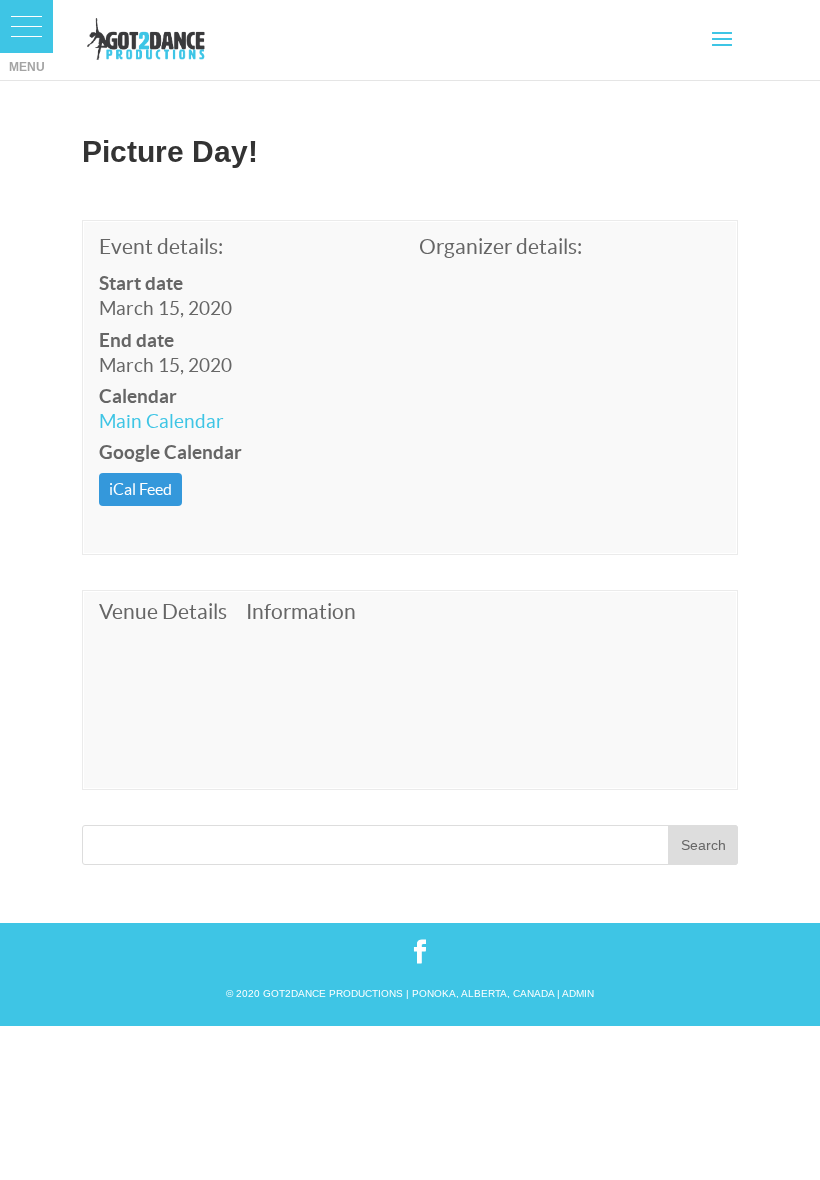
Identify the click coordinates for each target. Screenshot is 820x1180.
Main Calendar (161, 421)
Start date (141, 283)
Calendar (138, 396)
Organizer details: (500, 246)
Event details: (161, 246)
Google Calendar (170, 452)
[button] (26, 26)
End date (136, 340)
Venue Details (163, 611)
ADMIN (578, 993)
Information (301, 611)
